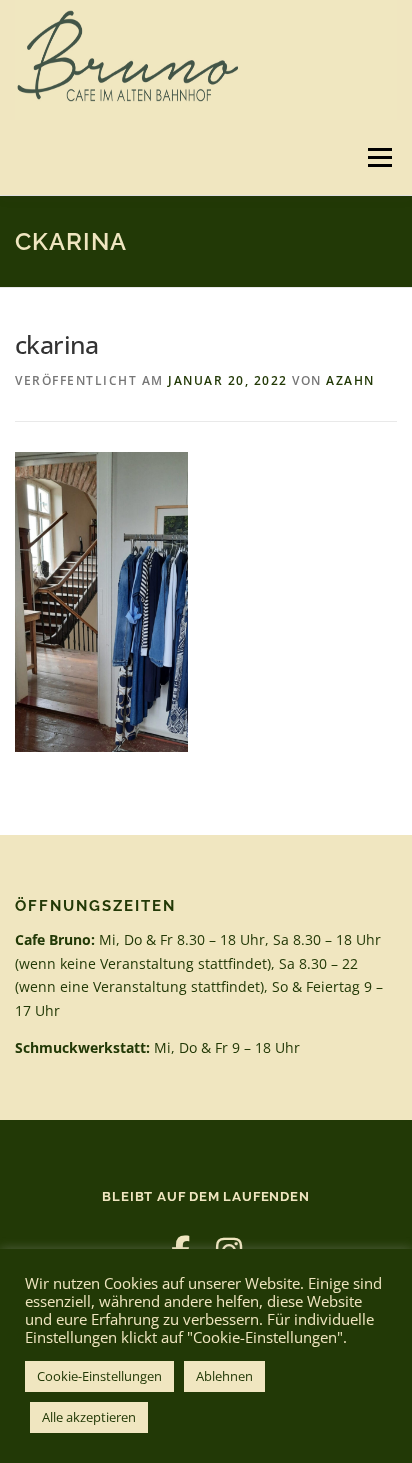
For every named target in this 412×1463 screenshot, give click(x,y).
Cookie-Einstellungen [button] (99, 1376)
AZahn (350, 380)
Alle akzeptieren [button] (89, 1417)
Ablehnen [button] (224, 1376)
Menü (378, 157)
